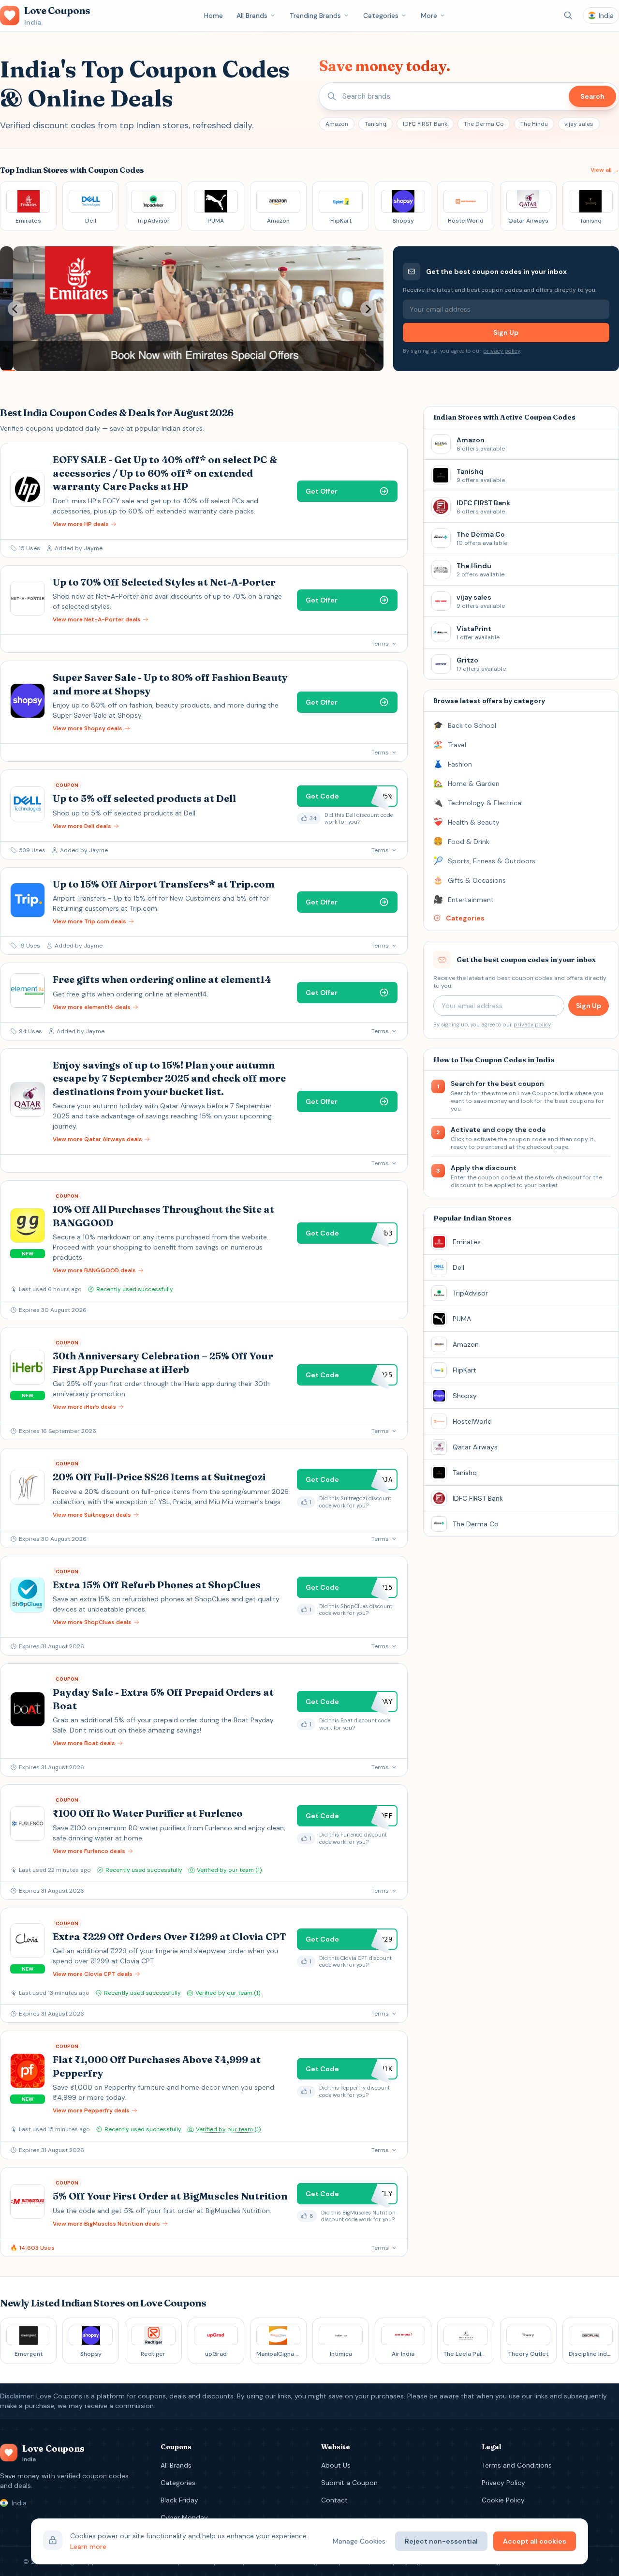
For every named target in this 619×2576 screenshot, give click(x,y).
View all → (605, 170)
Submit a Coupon (349, 2483)
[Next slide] (368, 309)
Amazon (337, 124)
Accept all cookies (535, 2541)
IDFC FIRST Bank (425, 124)
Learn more (88, 2546)
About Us (336, 2465)
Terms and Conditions (517, 2465)
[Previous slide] (15, 309)
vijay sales (579, 124)
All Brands (252, 15)
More (429, 15)
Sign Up (506, 332)
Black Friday (179, 2500)
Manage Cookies (359, 2541)
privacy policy (501, 351)
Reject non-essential (441, 2541)
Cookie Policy (503, 2500)
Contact (334, 2500)
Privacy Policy (503, 2483)
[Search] (568, 15)
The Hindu (534, 124)
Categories (381, 15)
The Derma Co (484, 124)
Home (214, 15)
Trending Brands (315, 15)
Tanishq (376, 124)
